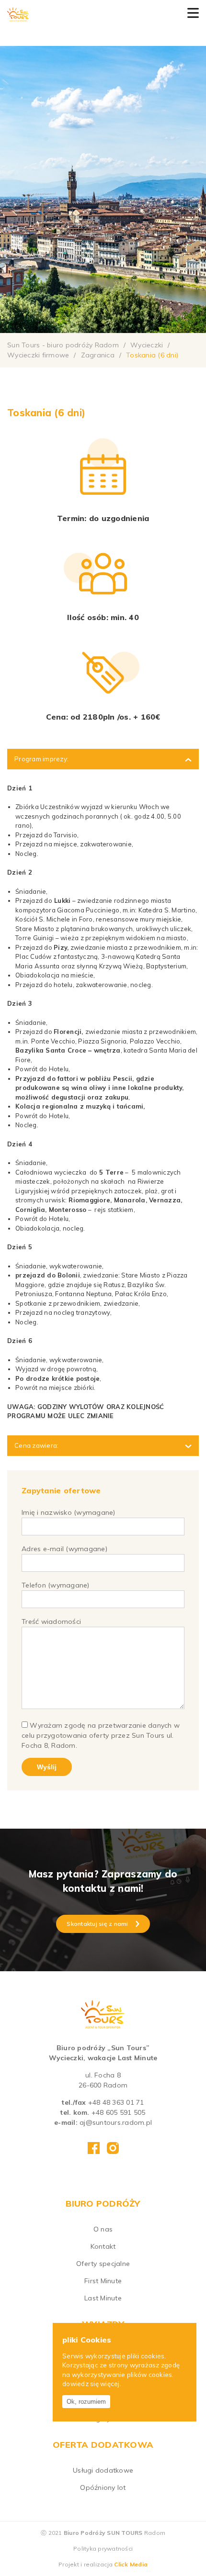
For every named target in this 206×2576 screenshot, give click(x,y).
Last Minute (103, 2298)
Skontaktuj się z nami (97, 1924)
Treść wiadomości (51, 1621)
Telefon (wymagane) (56, 1585)
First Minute (103, 2281)
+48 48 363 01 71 (116, 2102)
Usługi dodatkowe (103, 2470)
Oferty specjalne (103, 2264)
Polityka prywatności (103, 2548)
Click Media (131, 2564)
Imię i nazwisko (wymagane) (69, 1512)
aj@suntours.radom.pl (116, 2122)
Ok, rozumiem (86, 2402)
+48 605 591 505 (119, 2112)
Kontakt (103, 2246)
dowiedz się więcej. (92, 2384)
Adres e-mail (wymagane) (64, 1549)
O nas (103, 2229)
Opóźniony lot (103, 2487)
